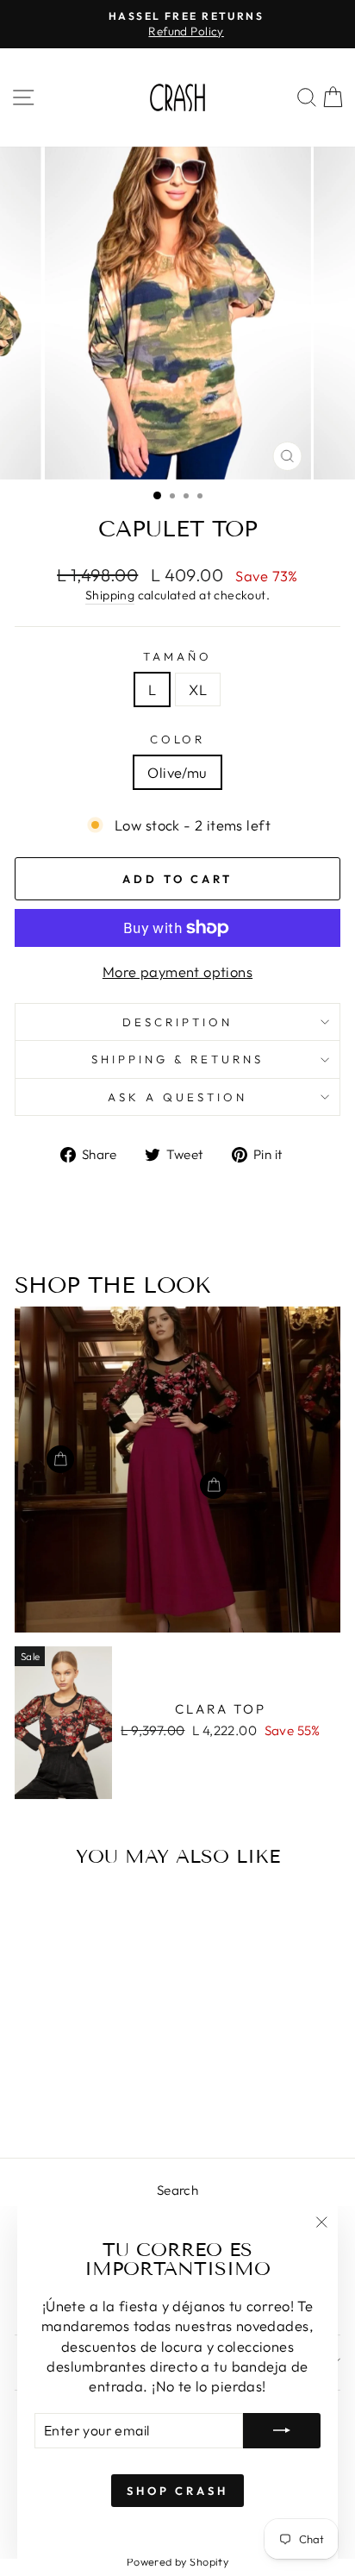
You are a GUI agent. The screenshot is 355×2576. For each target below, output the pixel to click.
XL (198, 689)
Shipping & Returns (177, 1059)
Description (177, 1022)
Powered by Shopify (177, 2561)
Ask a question (177, 1097)
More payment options (177, 971)
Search (177, 2190)
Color (178, 739)
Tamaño (177, 656)
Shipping (110, 595)
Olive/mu (177, 772)
